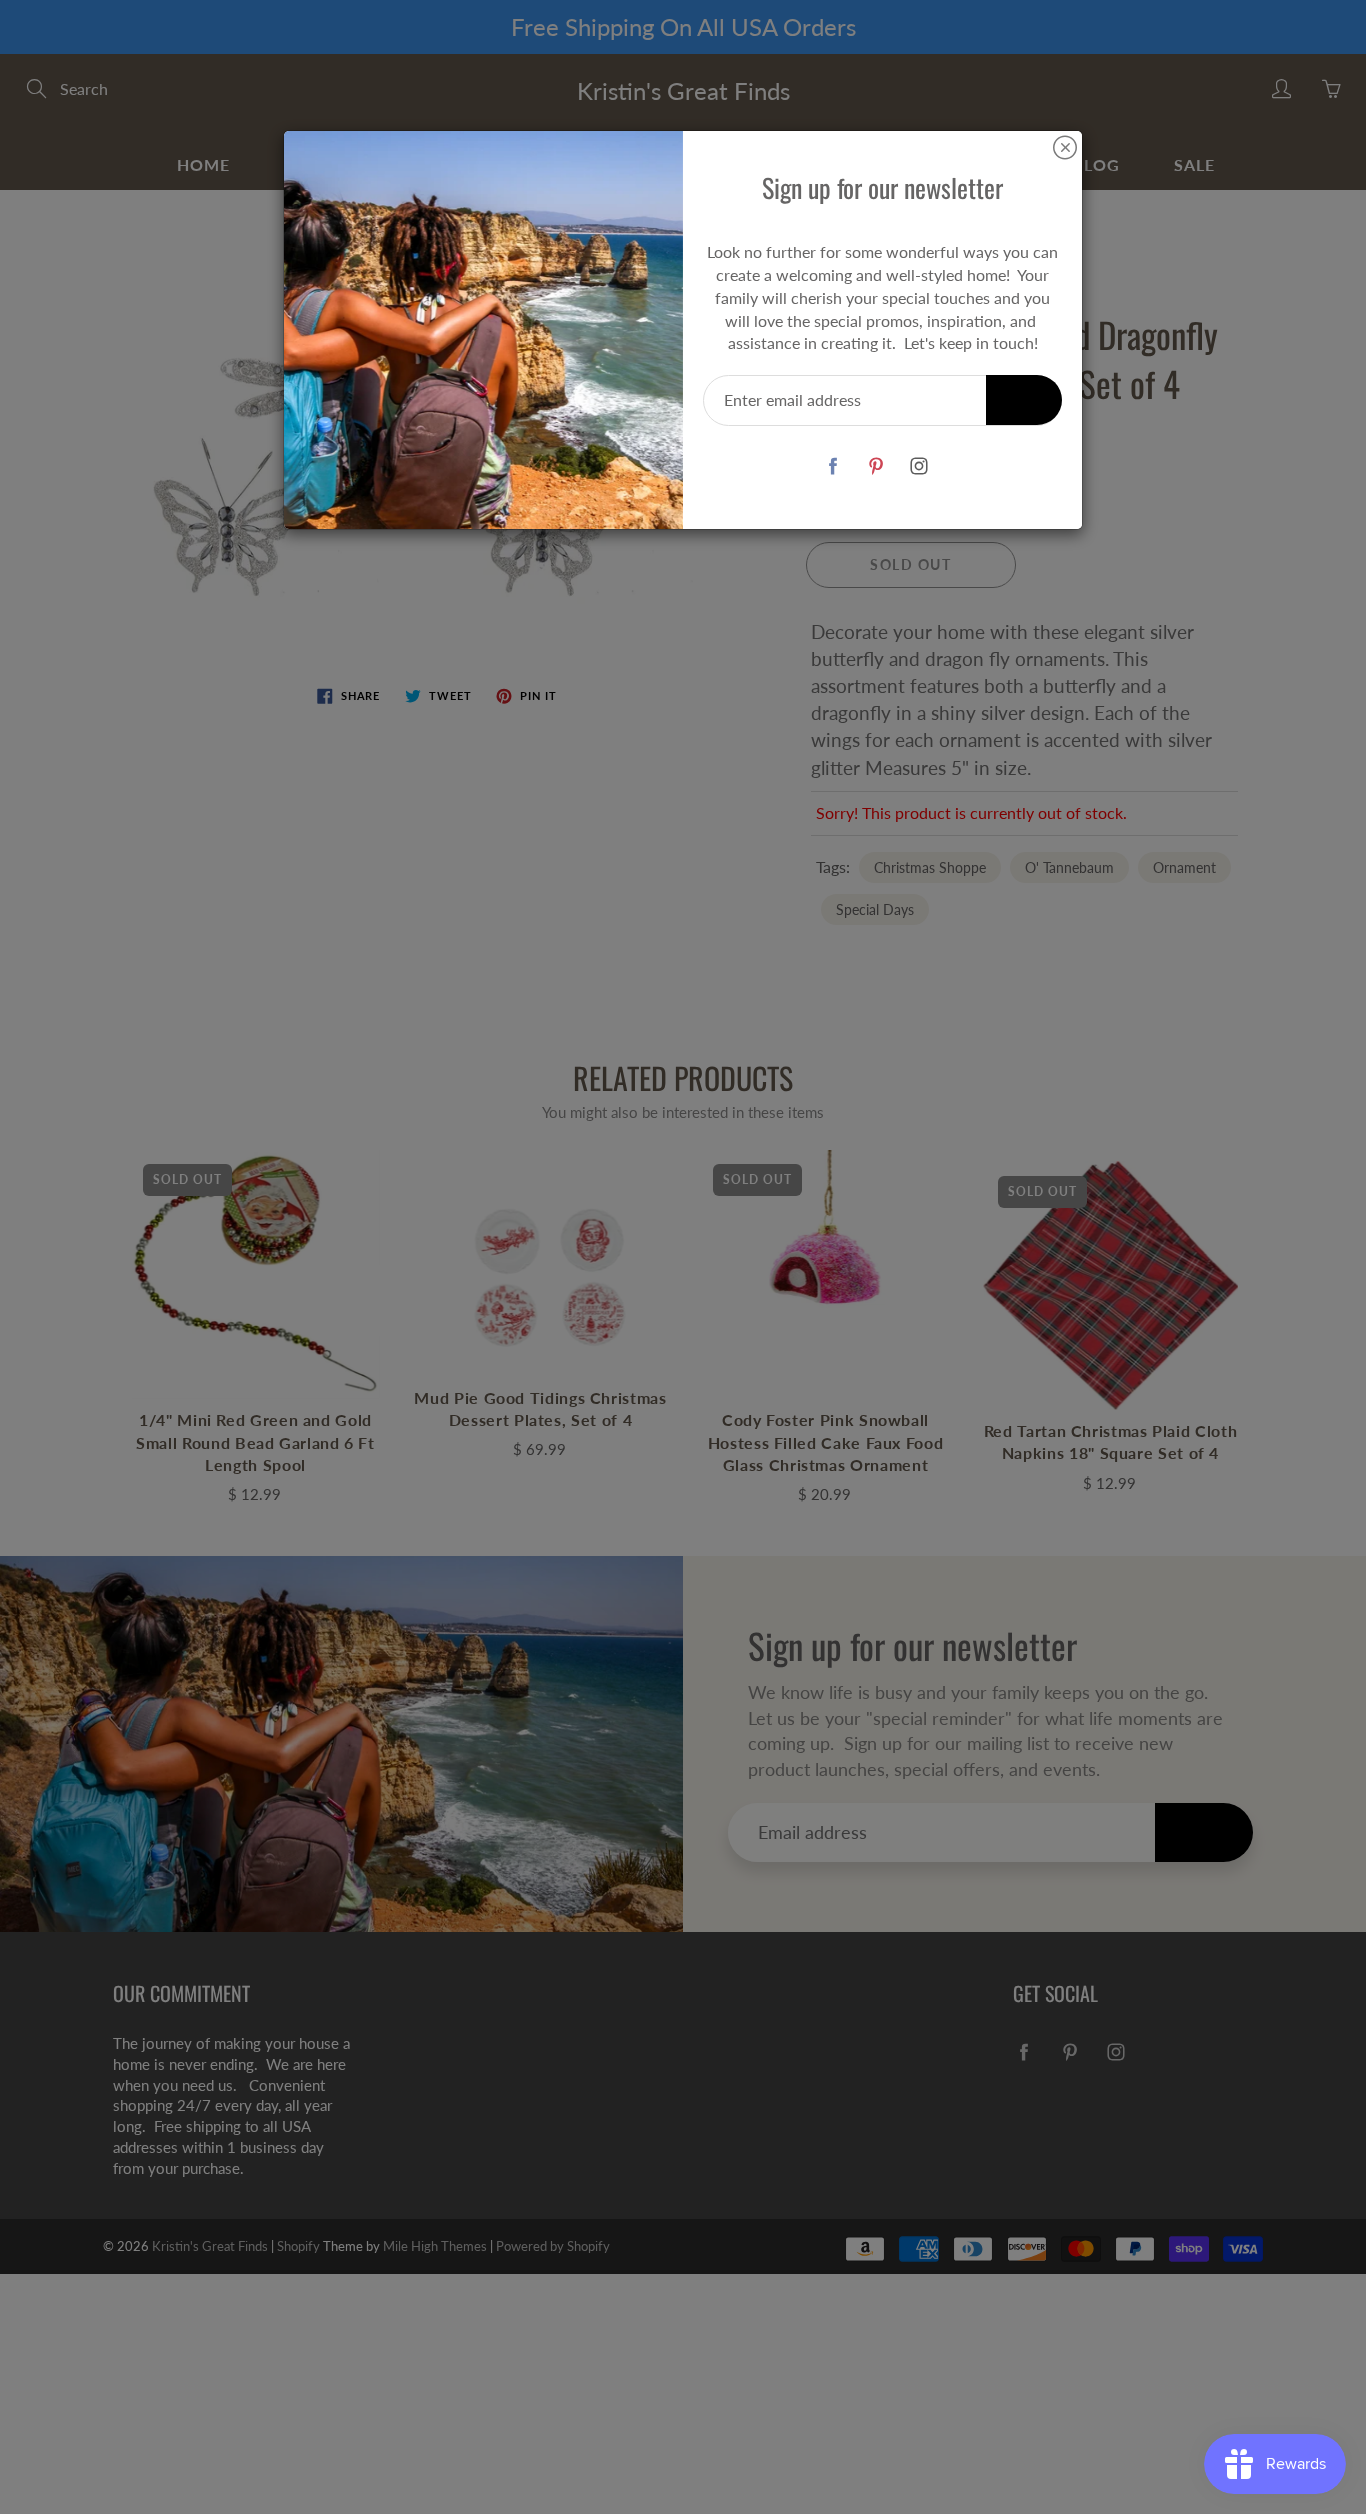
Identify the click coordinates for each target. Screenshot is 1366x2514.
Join (1024, 399)
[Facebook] (832, 465)
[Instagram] (918, 465)
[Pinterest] (875, 465)
